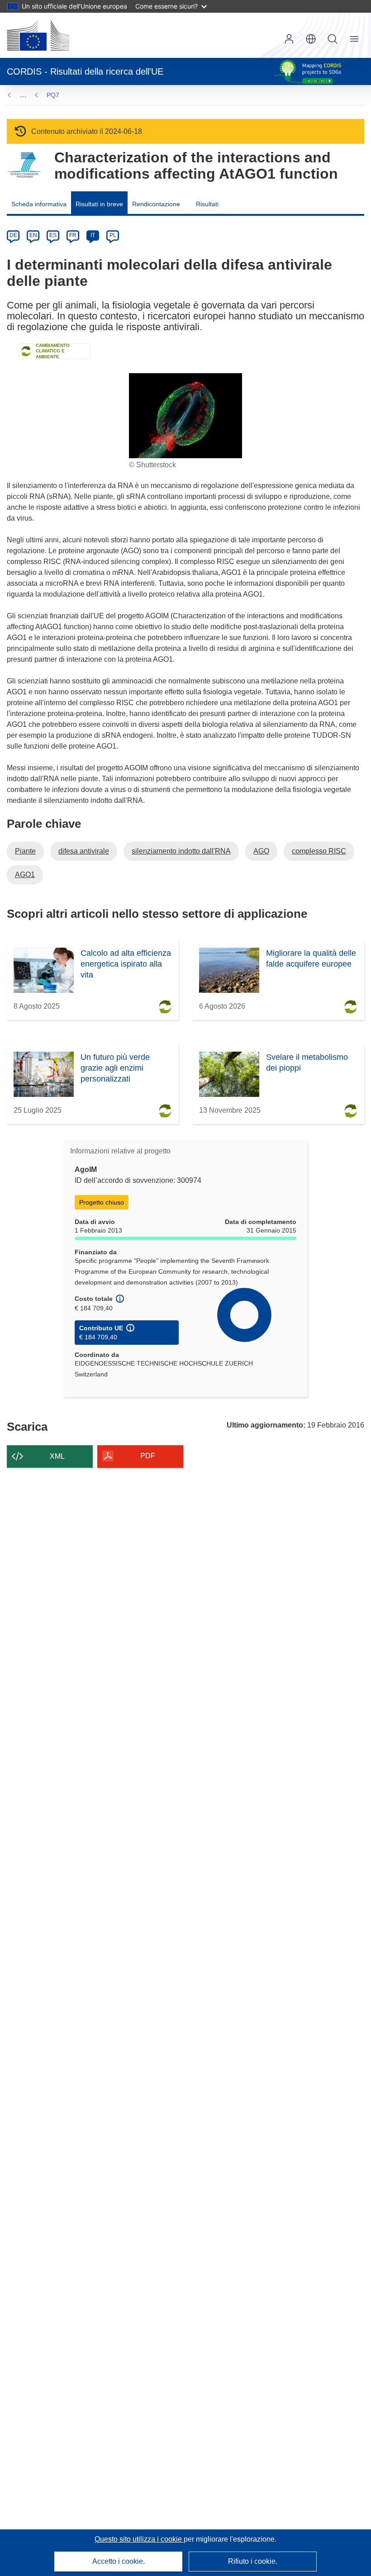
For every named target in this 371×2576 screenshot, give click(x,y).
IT (93, 235)
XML (57, 1456)
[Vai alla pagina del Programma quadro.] (24, 165)
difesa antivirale (84, 851)
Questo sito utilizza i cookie (139, 2539)
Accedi (289, 39)
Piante (25, 851)
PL (113, 235)
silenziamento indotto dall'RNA (181, 851)
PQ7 (53, 95)
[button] (311, 39)
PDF (148, 1456)
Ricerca (333, 39)
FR (73, 235)
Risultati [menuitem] (207, 204)
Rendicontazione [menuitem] (156, 204)
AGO (261, 851)
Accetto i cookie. (119, 2561)
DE (13, 235)
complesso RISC (319, 851)
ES (53, 235)
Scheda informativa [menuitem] (39, 204)
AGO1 (25, 875)
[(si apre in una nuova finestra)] (38, 35)
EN (33, 235)
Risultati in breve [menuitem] (99, 204)
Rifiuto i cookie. (253, 2561)
